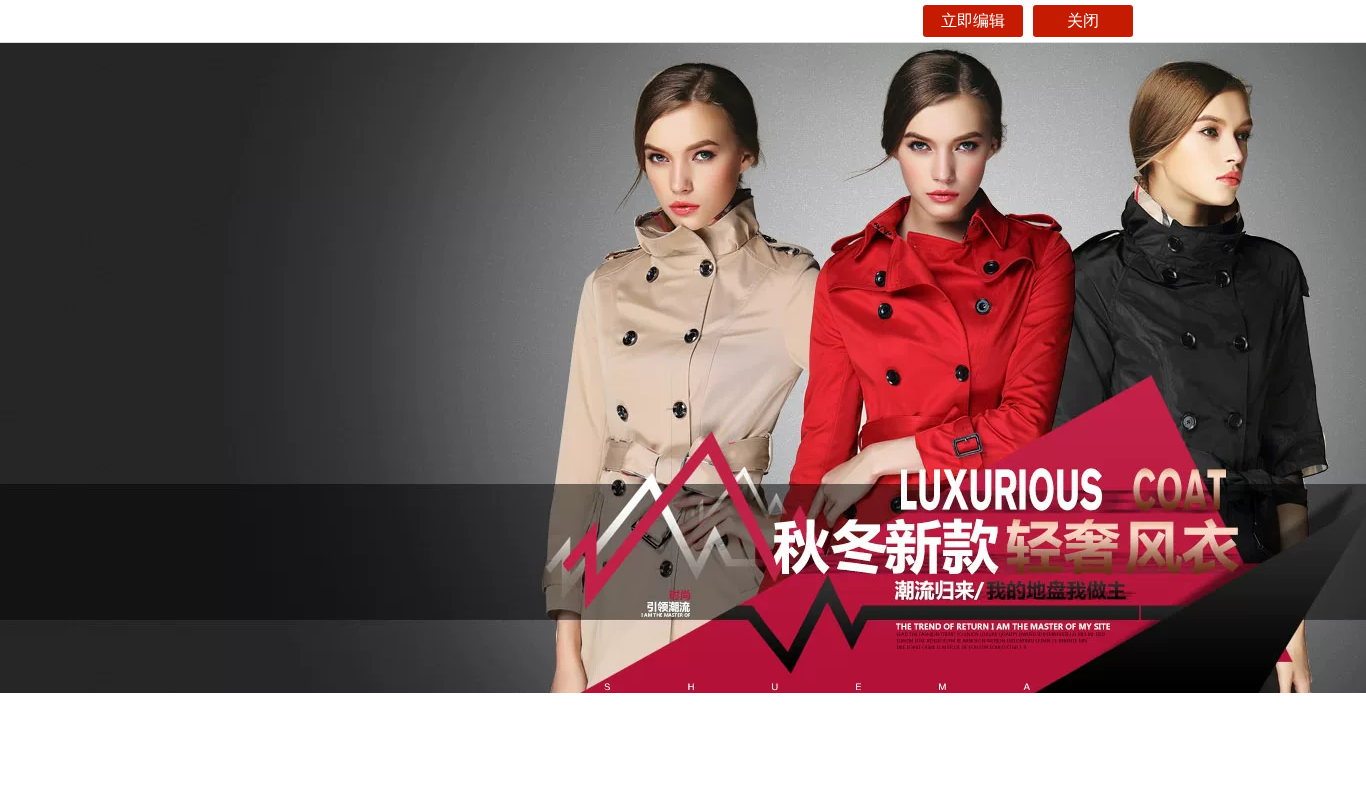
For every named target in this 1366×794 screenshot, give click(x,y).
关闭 (1083, 20)
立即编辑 (973, 20)
